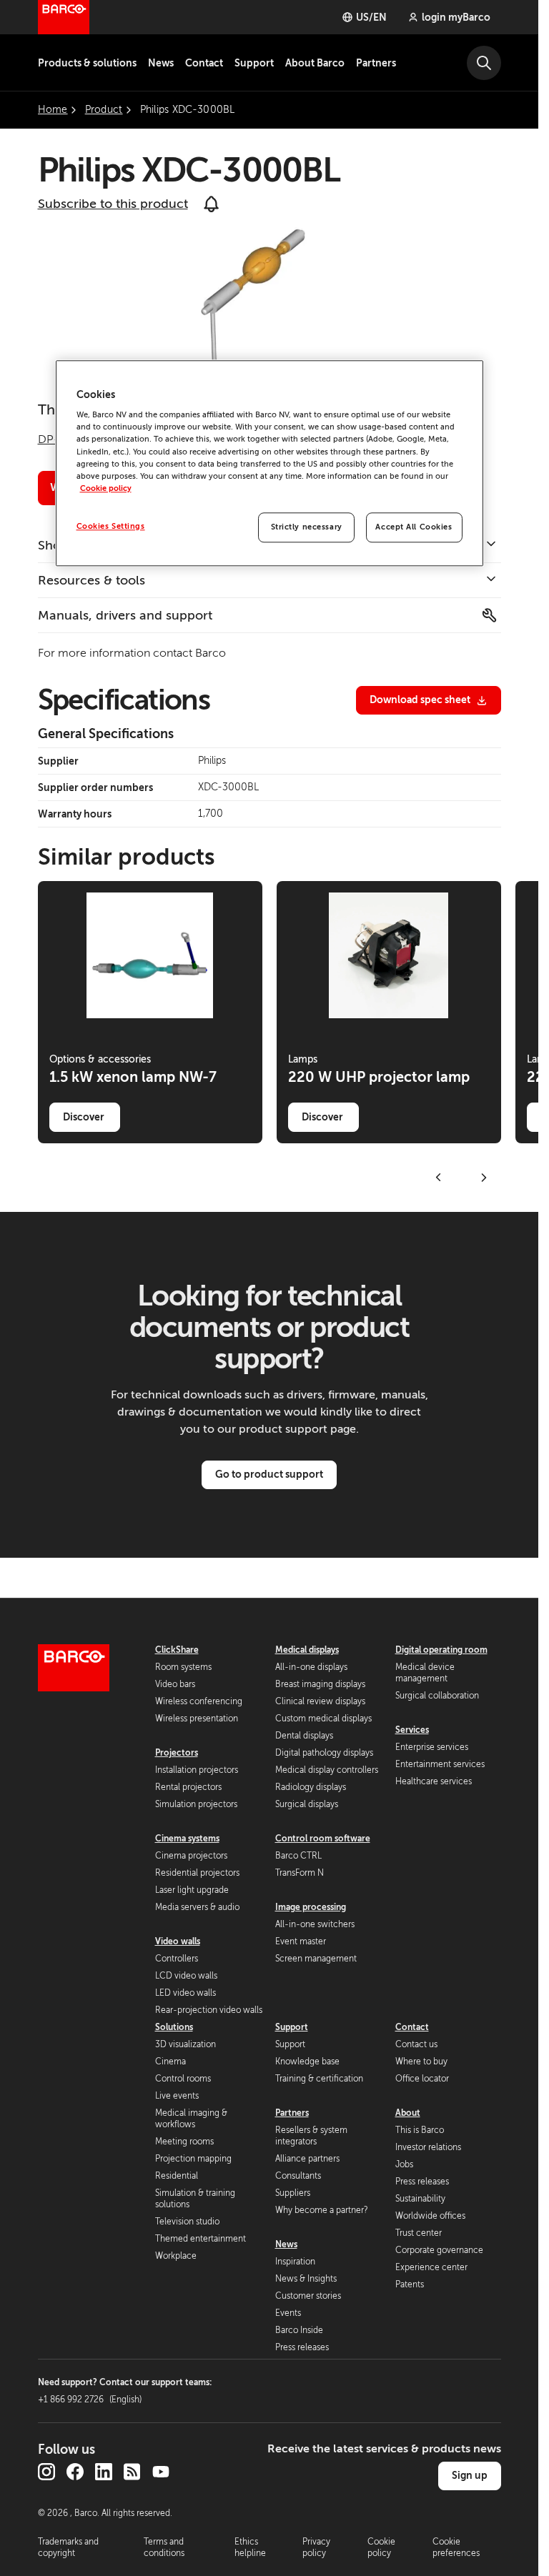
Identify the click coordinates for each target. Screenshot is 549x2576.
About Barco (315, 63)
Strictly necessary (307, 527)
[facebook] (75, 2472)
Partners (376, 63)
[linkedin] (104, 2472)
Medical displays (307, 1650)
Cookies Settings (111, 526)
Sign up (470, 2475)
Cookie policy (106, 488)
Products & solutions (87, 63)
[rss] (132, 2472)
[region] (269, 463)
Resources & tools (91, 580)
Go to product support (269, 1474)
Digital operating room (441, 1650)
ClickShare (177, 1650)
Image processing (311, 1907)
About (408, 2113)
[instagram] (46, 2472)
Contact (204, 63)
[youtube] (161, 2472)
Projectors (177, 1753)
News (161, 63)
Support (254, 63)
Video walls (178, 1941)
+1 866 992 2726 (90, 2400)
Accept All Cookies (414, 527)
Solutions (174, 2027)
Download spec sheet (420, 700)
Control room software (323, 1839)
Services (412, 1730)
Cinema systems (187, 1839)
